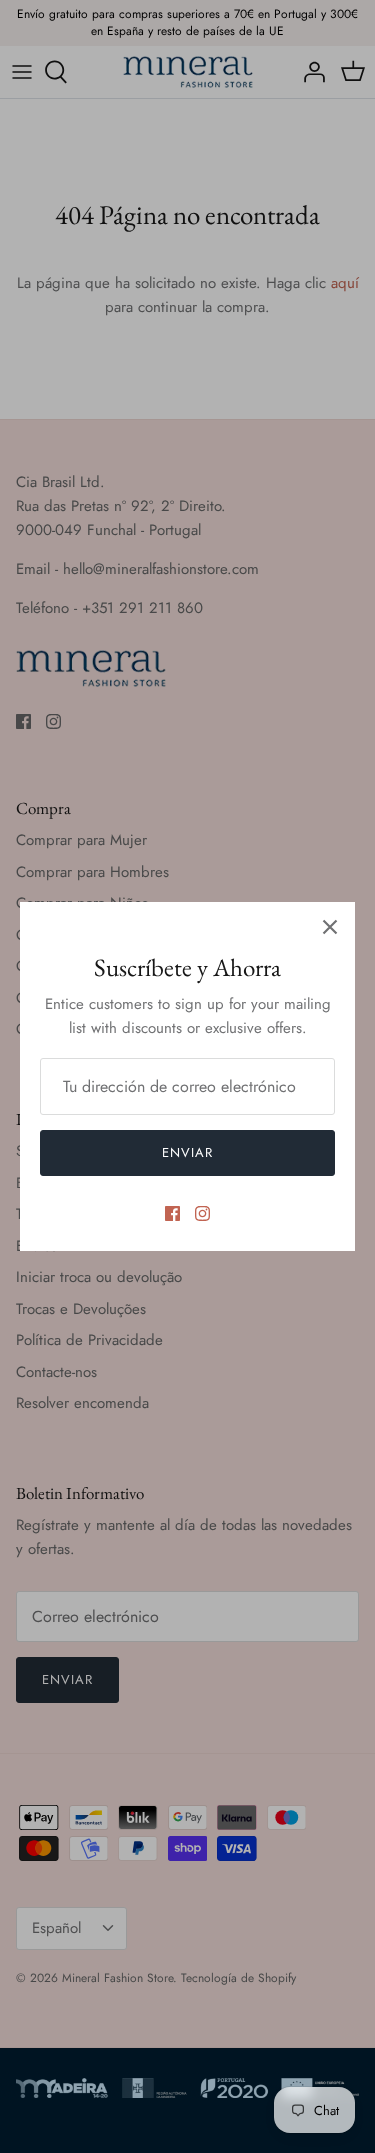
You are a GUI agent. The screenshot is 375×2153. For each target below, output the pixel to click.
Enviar (187, 1152)
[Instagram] (202, 1213)
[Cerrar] (330, 927)
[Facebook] (172, 1213)
